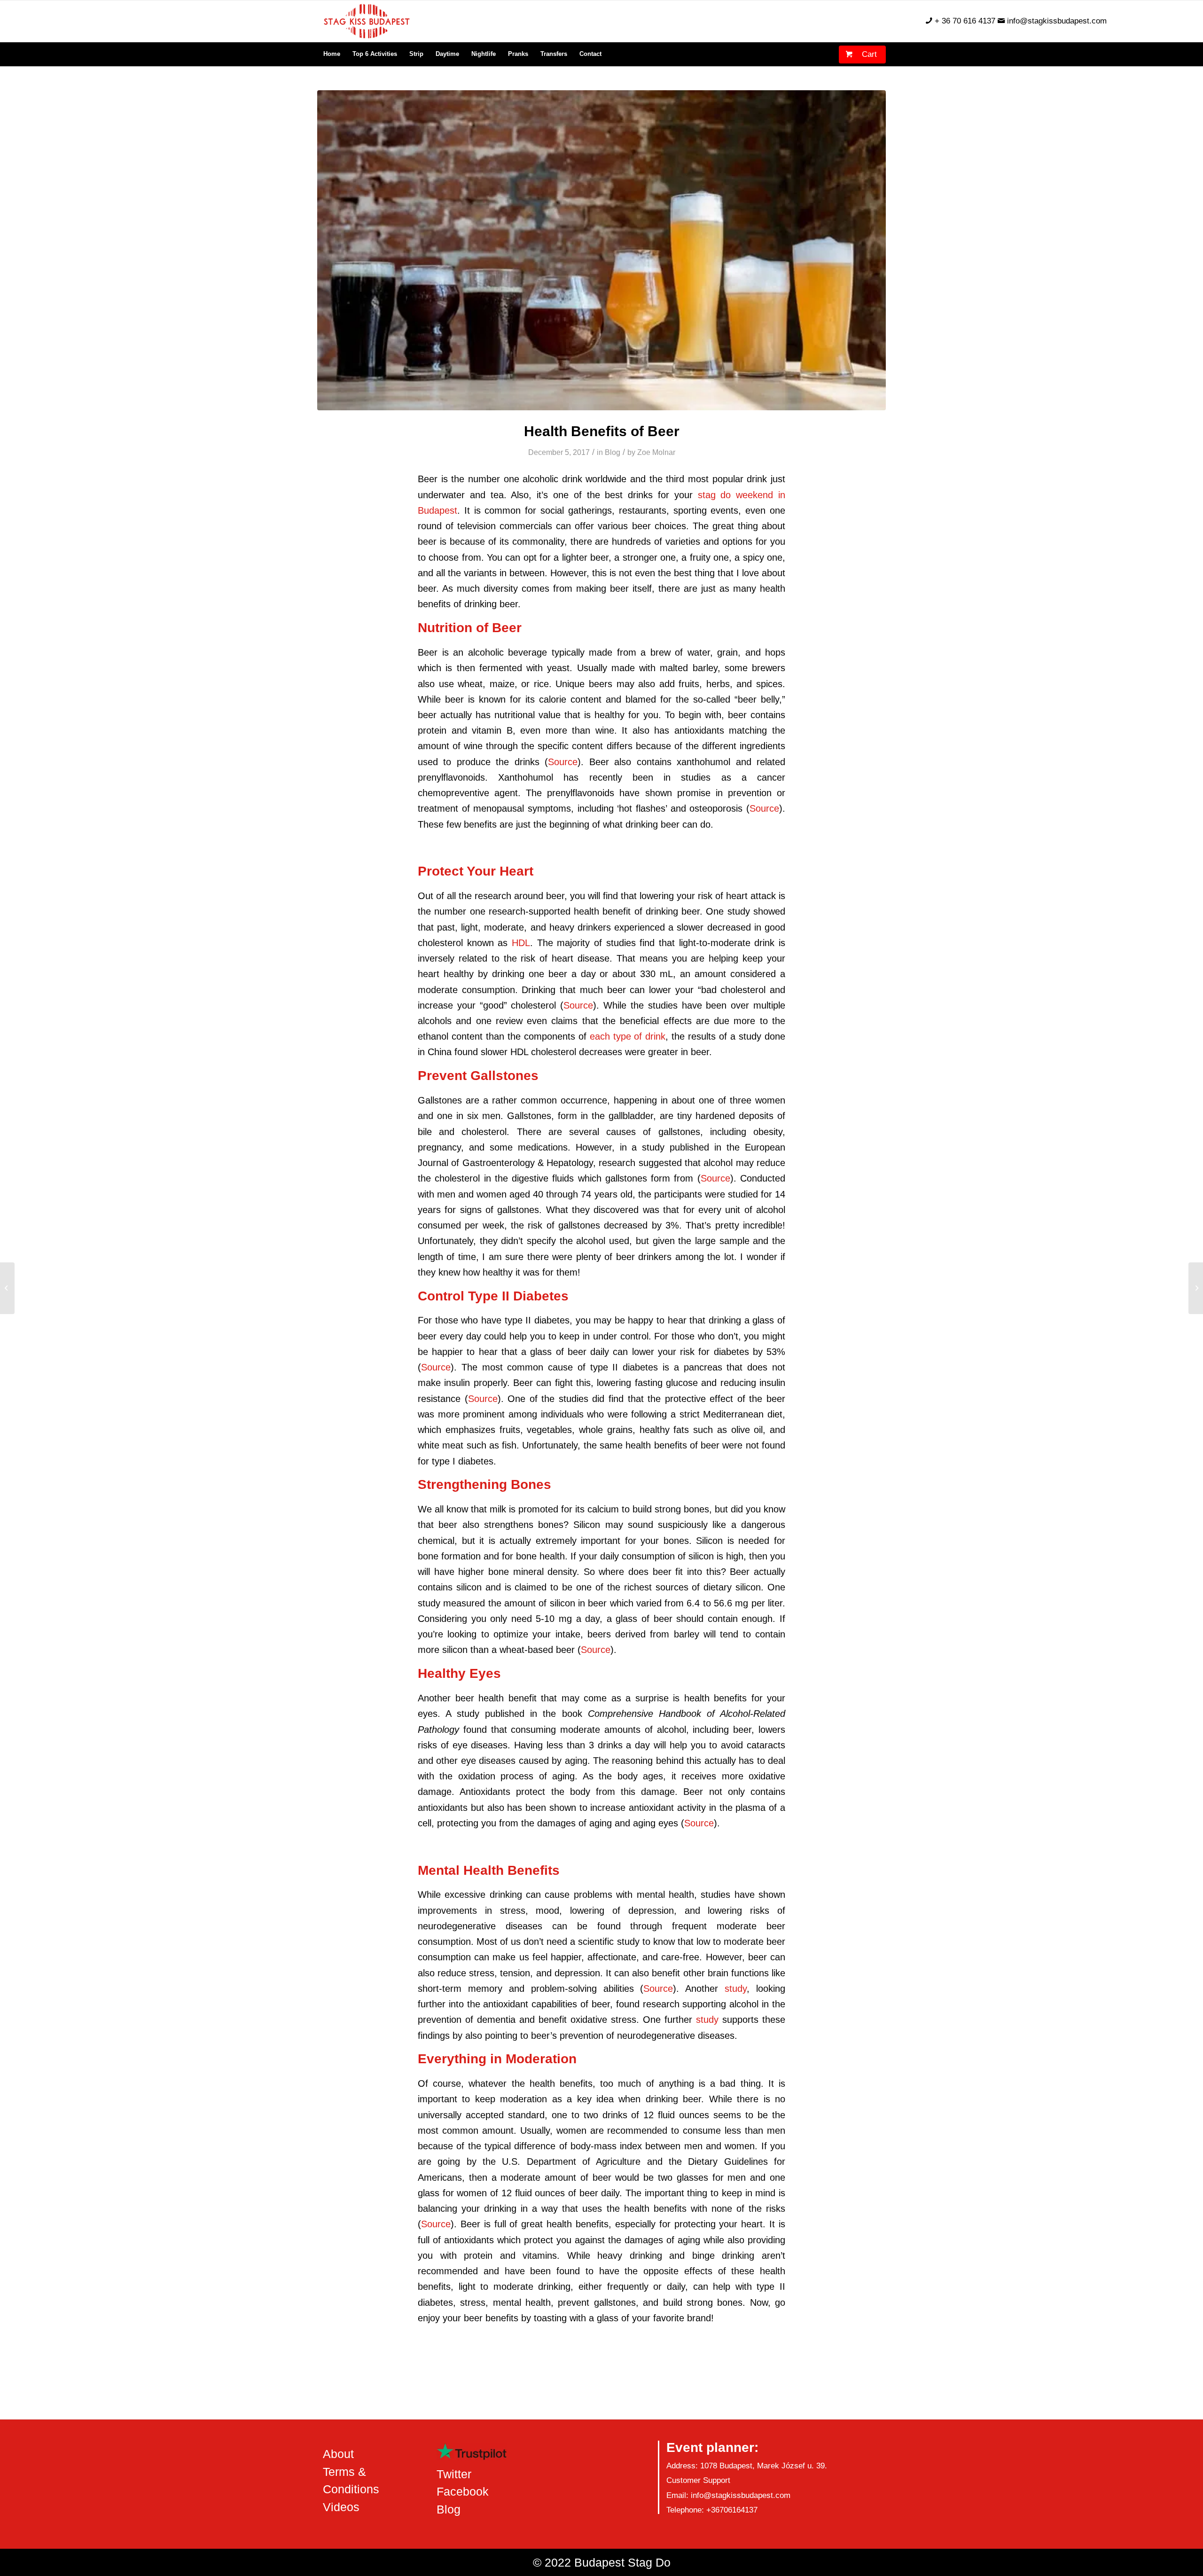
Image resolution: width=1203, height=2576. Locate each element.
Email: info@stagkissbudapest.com (728, 2495)
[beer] (601, 250)
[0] (846, 50)
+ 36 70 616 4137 (965, 21)
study (736, 1989)
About (338, 2454)
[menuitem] (332, 54)
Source (563, 762)
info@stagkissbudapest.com (1057, 21)
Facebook (463, 2491)
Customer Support (698, 2480)
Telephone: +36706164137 (712, 2510)
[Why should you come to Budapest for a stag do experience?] (7, 1288)
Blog (613, 452)
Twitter (454, 2474)
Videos (341, 2507)
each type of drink (628, 1036)
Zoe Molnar (656, 452)
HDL (521, 943)
